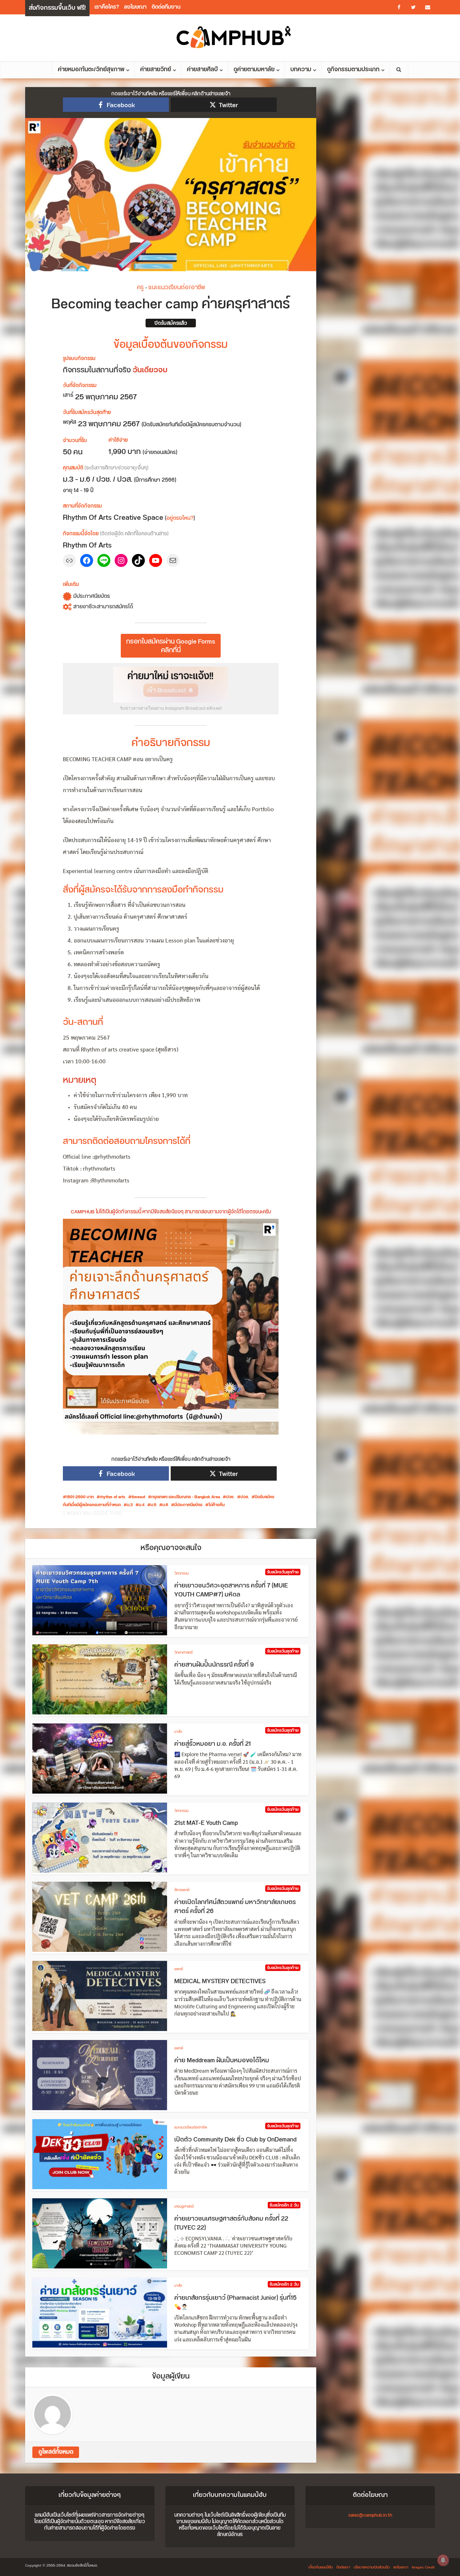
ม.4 (142, 1505)
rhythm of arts (113, 1497)
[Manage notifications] (443, 2560)
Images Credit (423, 2567)
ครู (140, 287)
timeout (138, 1497)
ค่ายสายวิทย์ (156, 70)
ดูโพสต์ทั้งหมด (56, 2452)
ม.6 (165, 1505)
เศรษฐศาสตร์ (184, 2207)
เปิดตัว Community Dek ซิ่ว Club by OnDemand (235, 2140)
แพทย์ (179, 1969)
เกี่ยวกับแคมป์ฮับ (321, 2567)
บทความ (301, 70)
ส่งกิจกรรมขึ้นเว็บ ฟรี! (57, 8)
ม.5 (153, 1505)
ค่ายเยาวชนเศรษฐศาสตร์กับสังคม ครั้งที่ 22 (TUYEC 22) (231, 2223)
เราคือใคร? (107, 7)
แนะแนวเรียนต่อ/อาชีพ (177, 287)
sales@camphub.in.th (370, 2515)
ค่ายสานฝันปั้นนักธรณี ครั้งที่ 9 (214, 1665)
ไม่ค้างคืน (217, 1505)
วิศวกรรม (181, 1573)
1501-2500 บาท (80, 1497)
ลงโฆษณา (135, 7)
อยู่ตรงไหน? (180, 518)
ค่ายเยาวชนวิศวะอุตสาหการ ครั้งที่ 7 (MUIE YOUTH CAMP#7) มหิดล (231, 1590)
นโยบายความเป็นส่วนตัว (372, 2567)
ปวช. (230, 1497)
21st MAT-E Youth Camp (206, 1823)
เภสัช (178, 1732)
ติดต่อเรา (343, 2567)
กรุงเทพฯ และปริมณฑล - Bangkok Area (186, 1497)
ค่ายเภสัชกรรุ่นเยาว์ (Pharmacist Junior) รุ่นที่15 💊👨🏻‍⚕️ (235, 2303)
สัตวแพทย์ (182, 1890)
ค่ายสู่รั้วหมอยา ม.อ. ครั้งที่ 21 (213, 1744)
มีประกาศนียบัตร (188, 1505)
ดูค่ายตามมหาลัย (254, 70)
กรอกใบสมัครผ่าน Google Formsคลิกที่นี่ (171, 646)
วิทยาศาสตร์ (183, 1653)
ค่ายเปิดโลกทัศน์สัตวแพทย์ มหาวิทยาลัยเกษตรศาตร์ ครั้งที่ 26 (235, 1907)
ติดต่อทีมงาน (166, 7)
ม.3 (130, 1505)
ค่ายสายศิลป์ (202, 70)
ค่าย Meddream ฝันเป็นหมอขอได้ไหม (222, 2061)
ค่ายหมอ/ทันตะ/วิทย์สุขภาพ (91, 70)
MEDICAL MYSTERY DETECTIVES (220, 1981)
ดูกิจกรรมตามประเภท (353, 70)
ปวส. (245, 1497)
